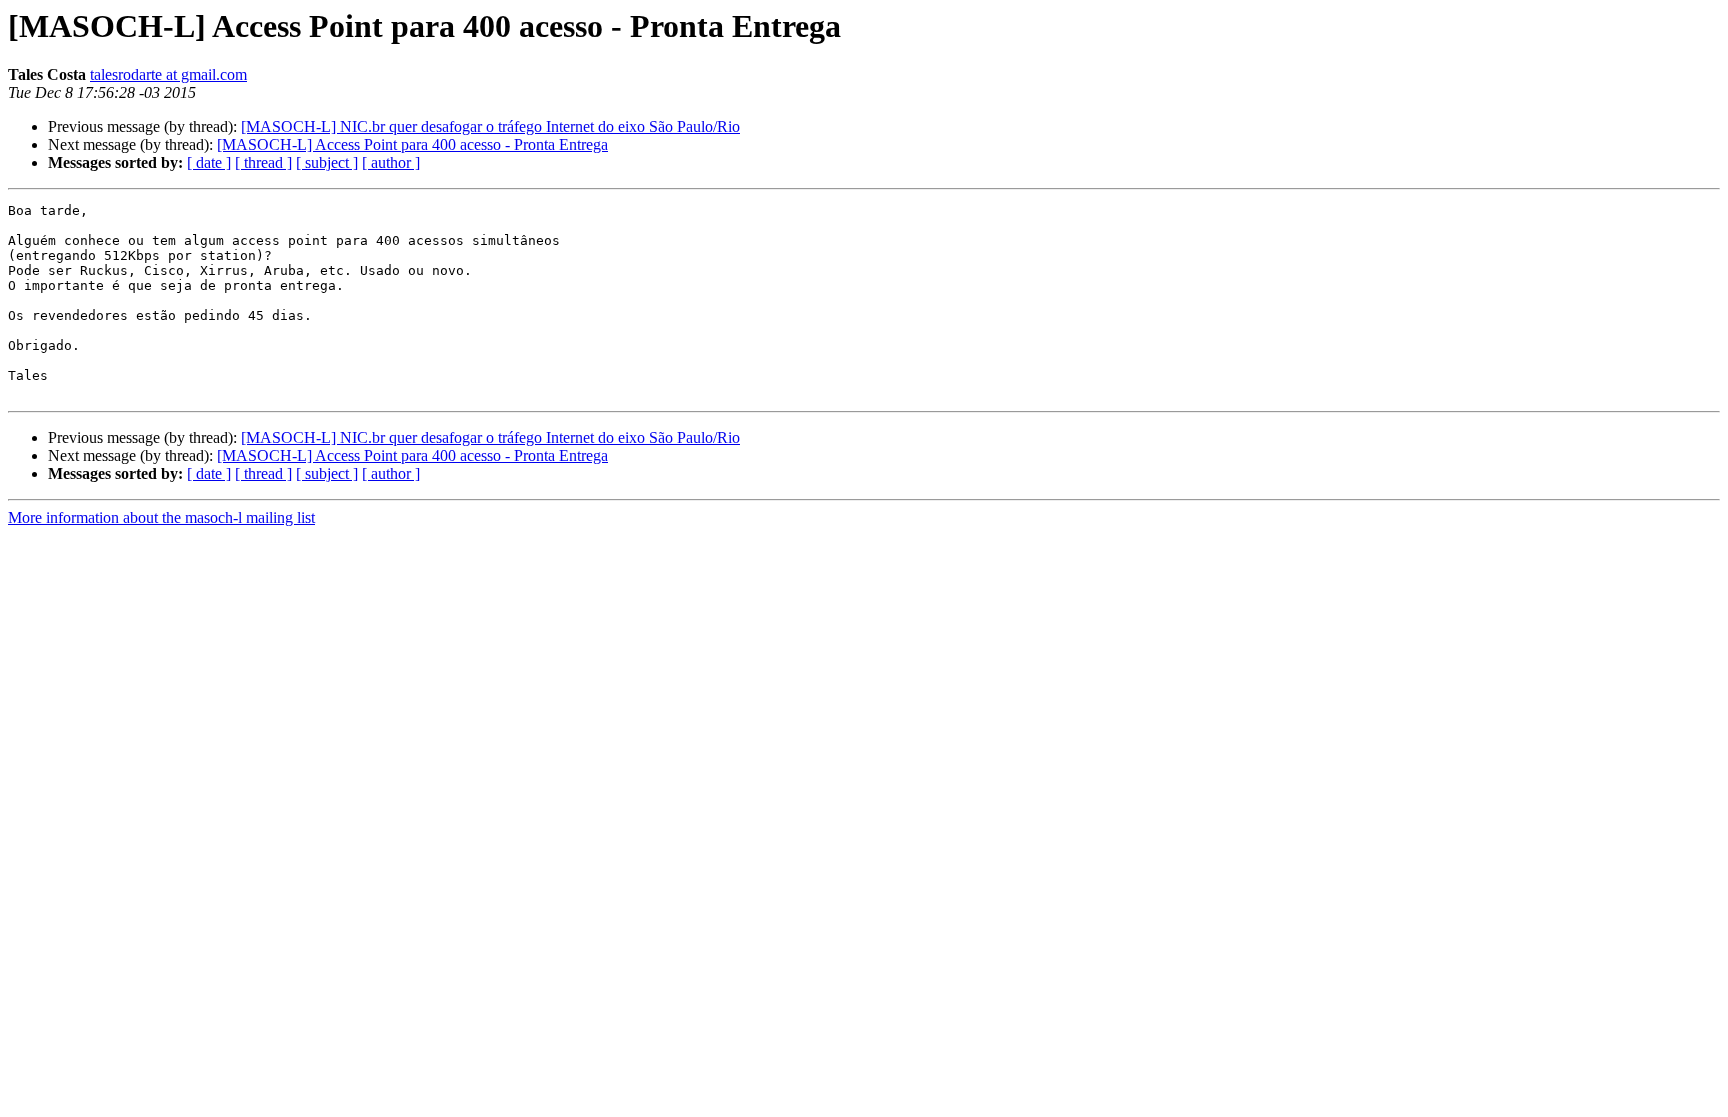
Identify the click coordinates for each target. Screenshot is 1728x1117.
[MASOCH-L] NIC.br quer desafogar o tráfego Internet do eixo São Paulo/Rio (490, 126)
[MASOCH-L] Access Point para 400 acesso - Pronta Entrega (412, 144)
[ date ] (209, 162)
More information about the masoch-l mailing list (161, 517)
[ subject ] (327, 162)
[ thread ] (263, 162)
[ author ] (391, 162)
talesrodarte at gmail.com (168, 74)
